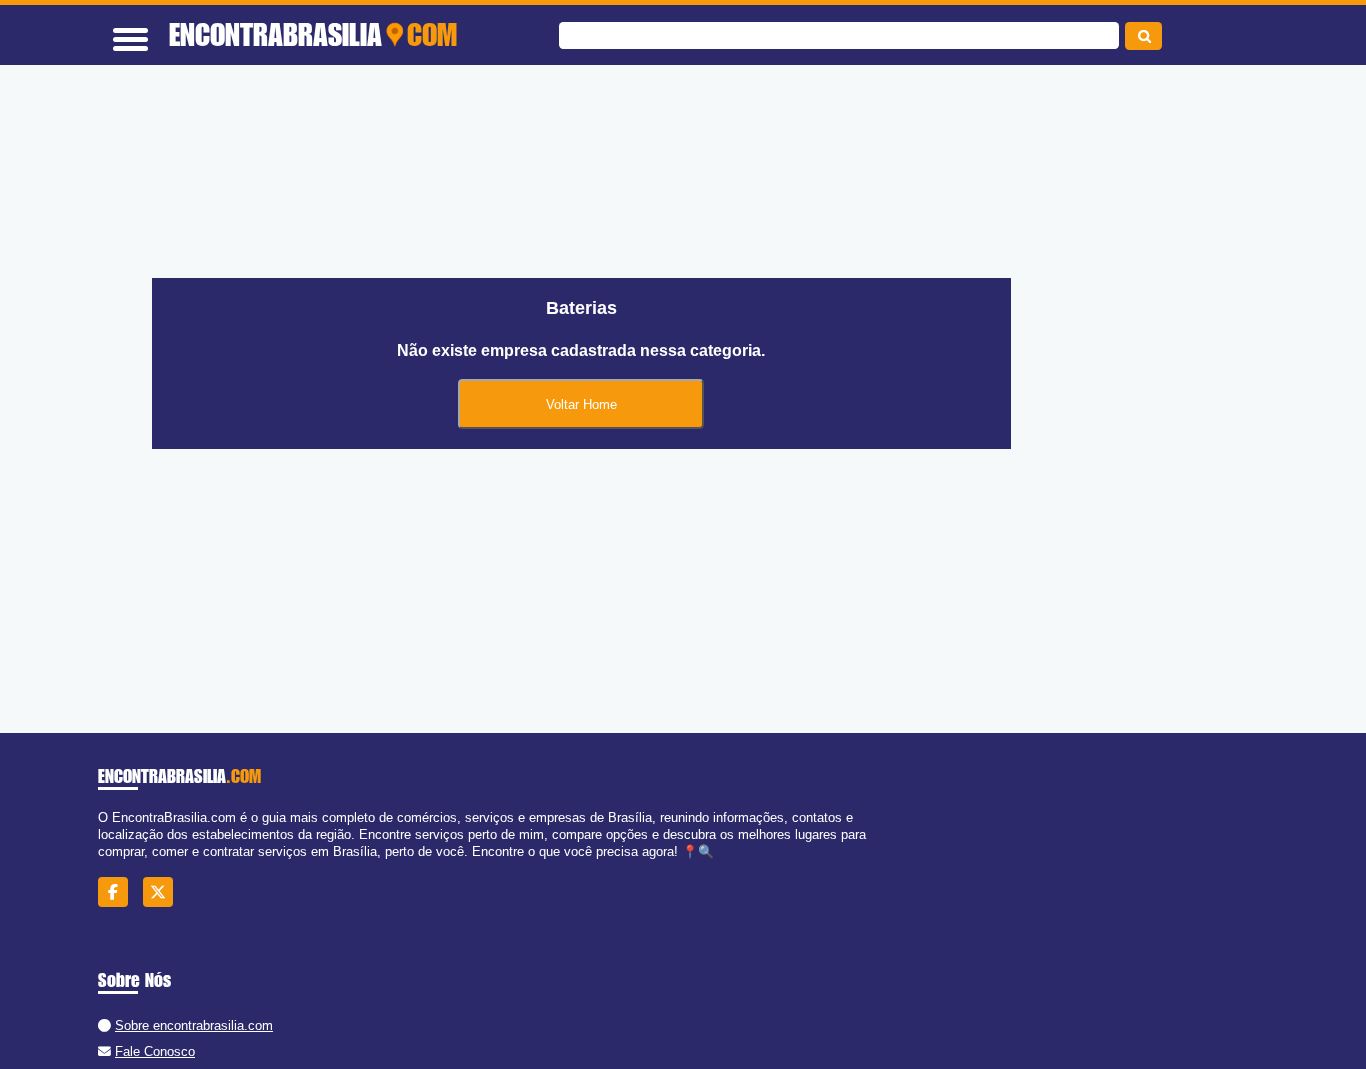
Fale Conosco (155, 1051)
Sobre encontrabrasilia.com (194, 1025)
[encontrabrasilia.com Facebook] (118, 892)
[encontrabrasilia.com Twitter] (163, 892)
